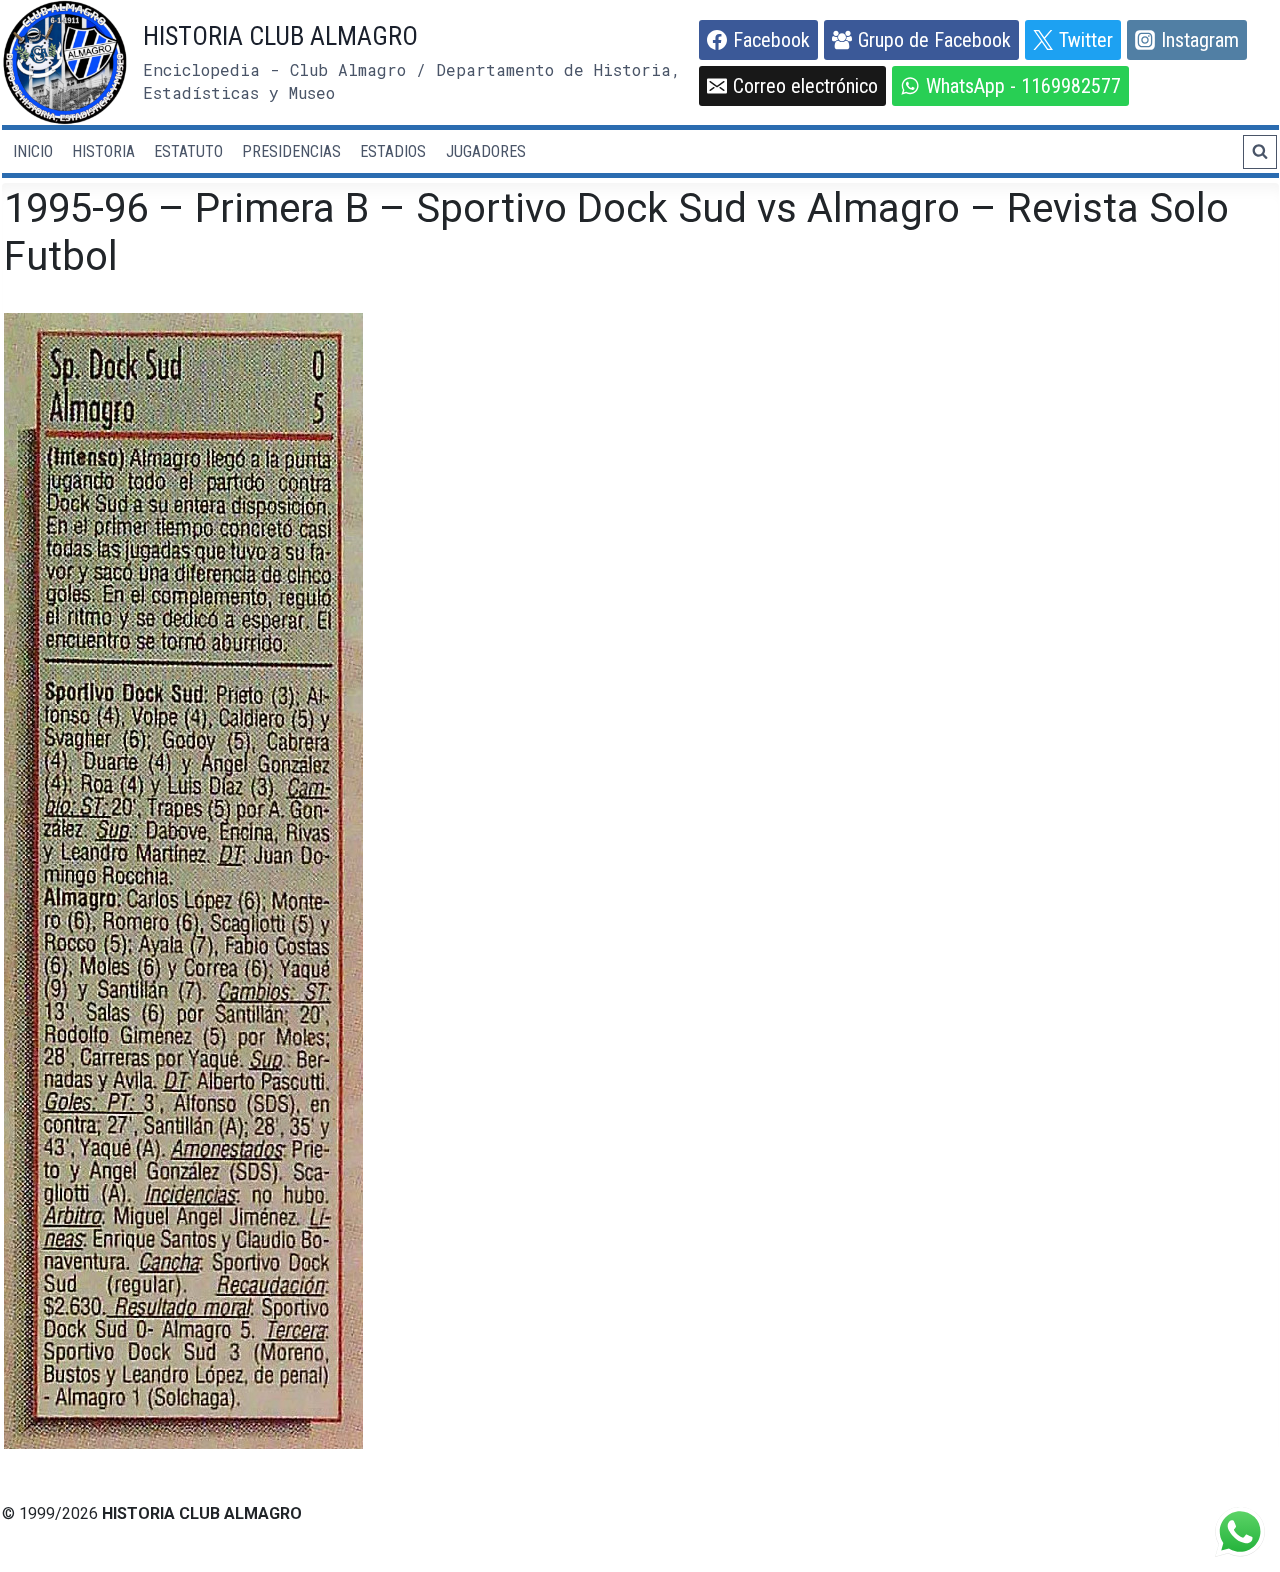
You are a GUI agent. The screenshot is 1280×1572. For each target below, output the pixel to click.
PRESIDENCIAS (291, 151)
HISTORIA (103, 151)
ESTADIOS (393, 151)
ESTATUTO (188, 151)
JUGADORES (486, 151)
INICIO (33, 151)
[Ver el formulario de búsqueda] (1260, 152)
